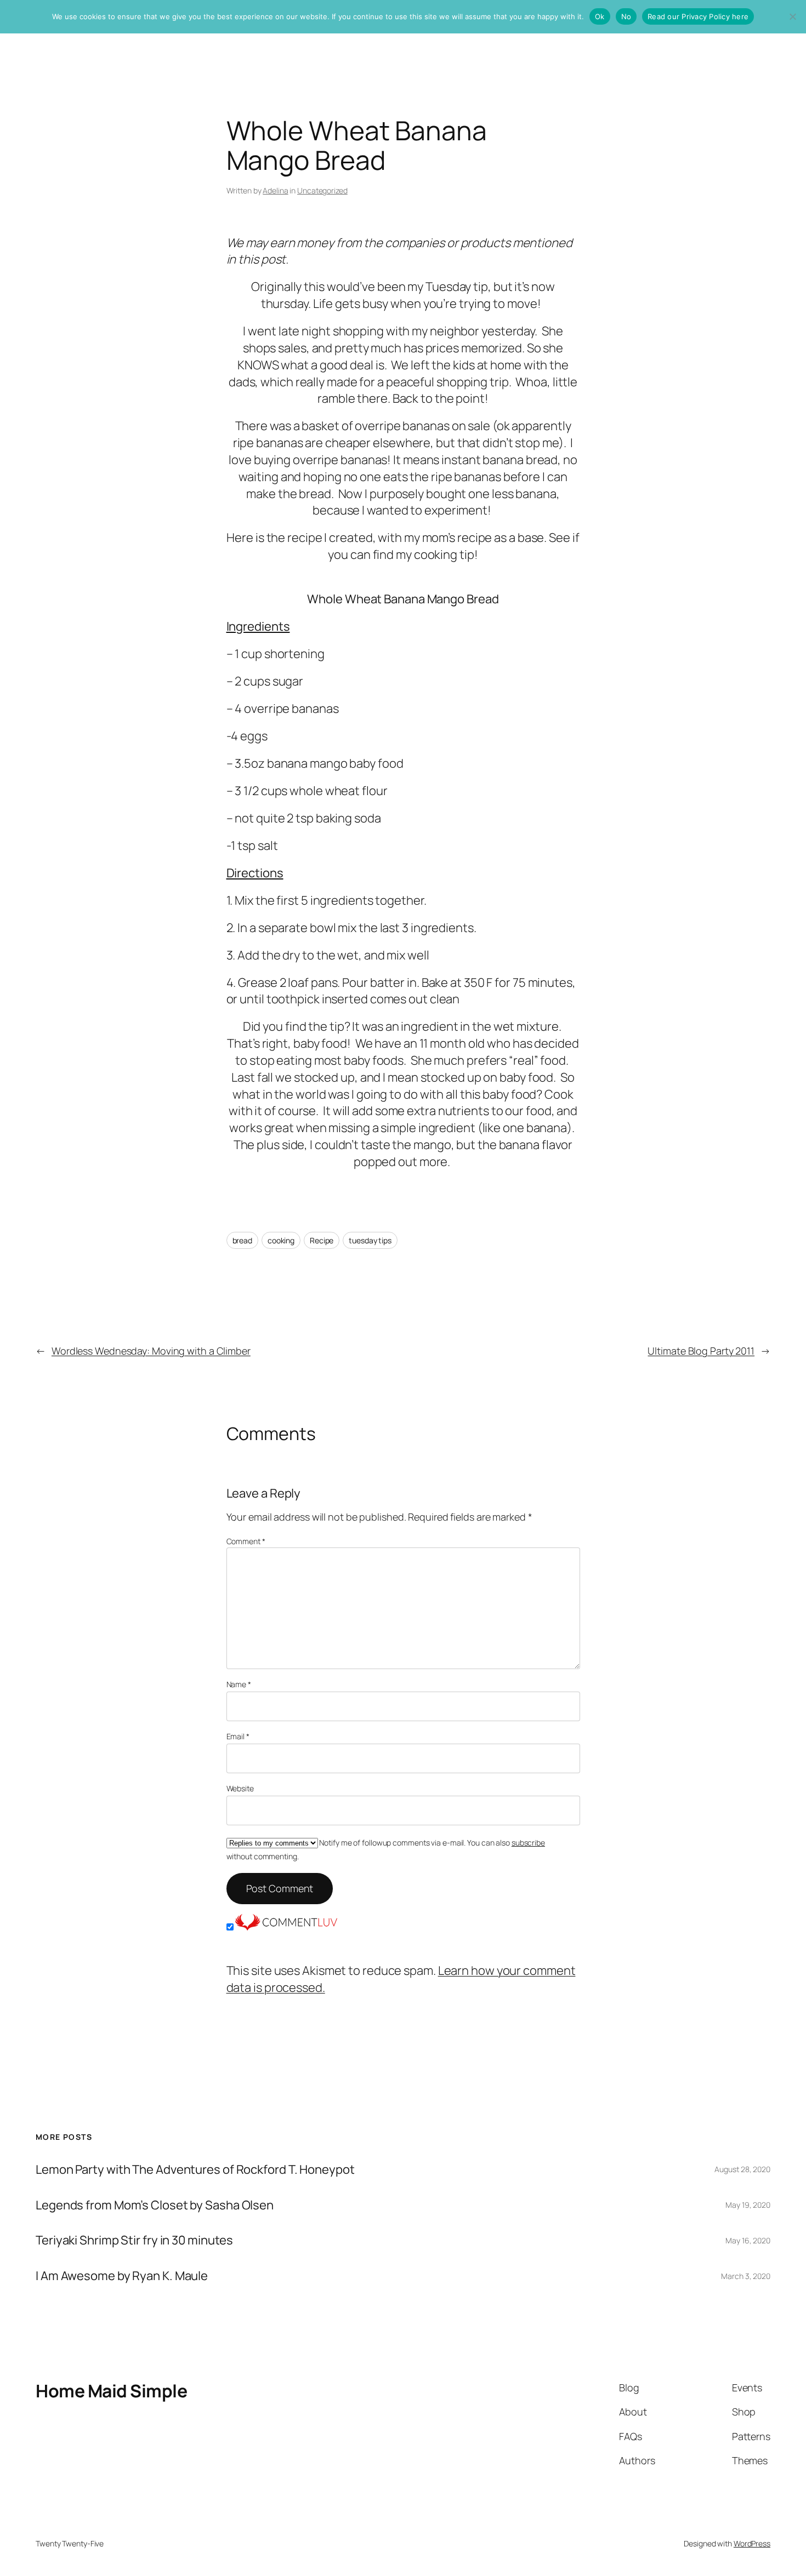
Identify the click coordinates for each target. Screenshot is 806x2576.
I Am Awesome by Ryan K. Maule (122, 2276)
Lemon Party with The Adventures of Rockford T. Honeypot (195, 2170)
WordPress (752, 2543)
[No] (792, 16)
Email (238, 1736)
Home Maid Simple (111, 2391)
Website (240, 1788)
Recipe (322, 1240)
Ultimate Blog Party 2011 (701, 1351)
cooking (281, 1240)
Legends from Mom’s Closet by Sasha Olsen (155, 2205)
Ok (600, 16)
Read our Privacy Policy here (698, 16)
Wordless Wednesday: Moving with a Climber (151, 1351)
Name (239, 1684)
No (626, 16)
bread (243, 1240)
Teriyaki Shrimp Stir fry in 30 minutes (134, 2240)
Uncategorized (322, 190)
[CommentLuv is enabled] (286, 1927)
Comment (246, 1541)
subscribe (528, 1843)
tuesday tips (370, 1240)
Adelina (275, 190)
